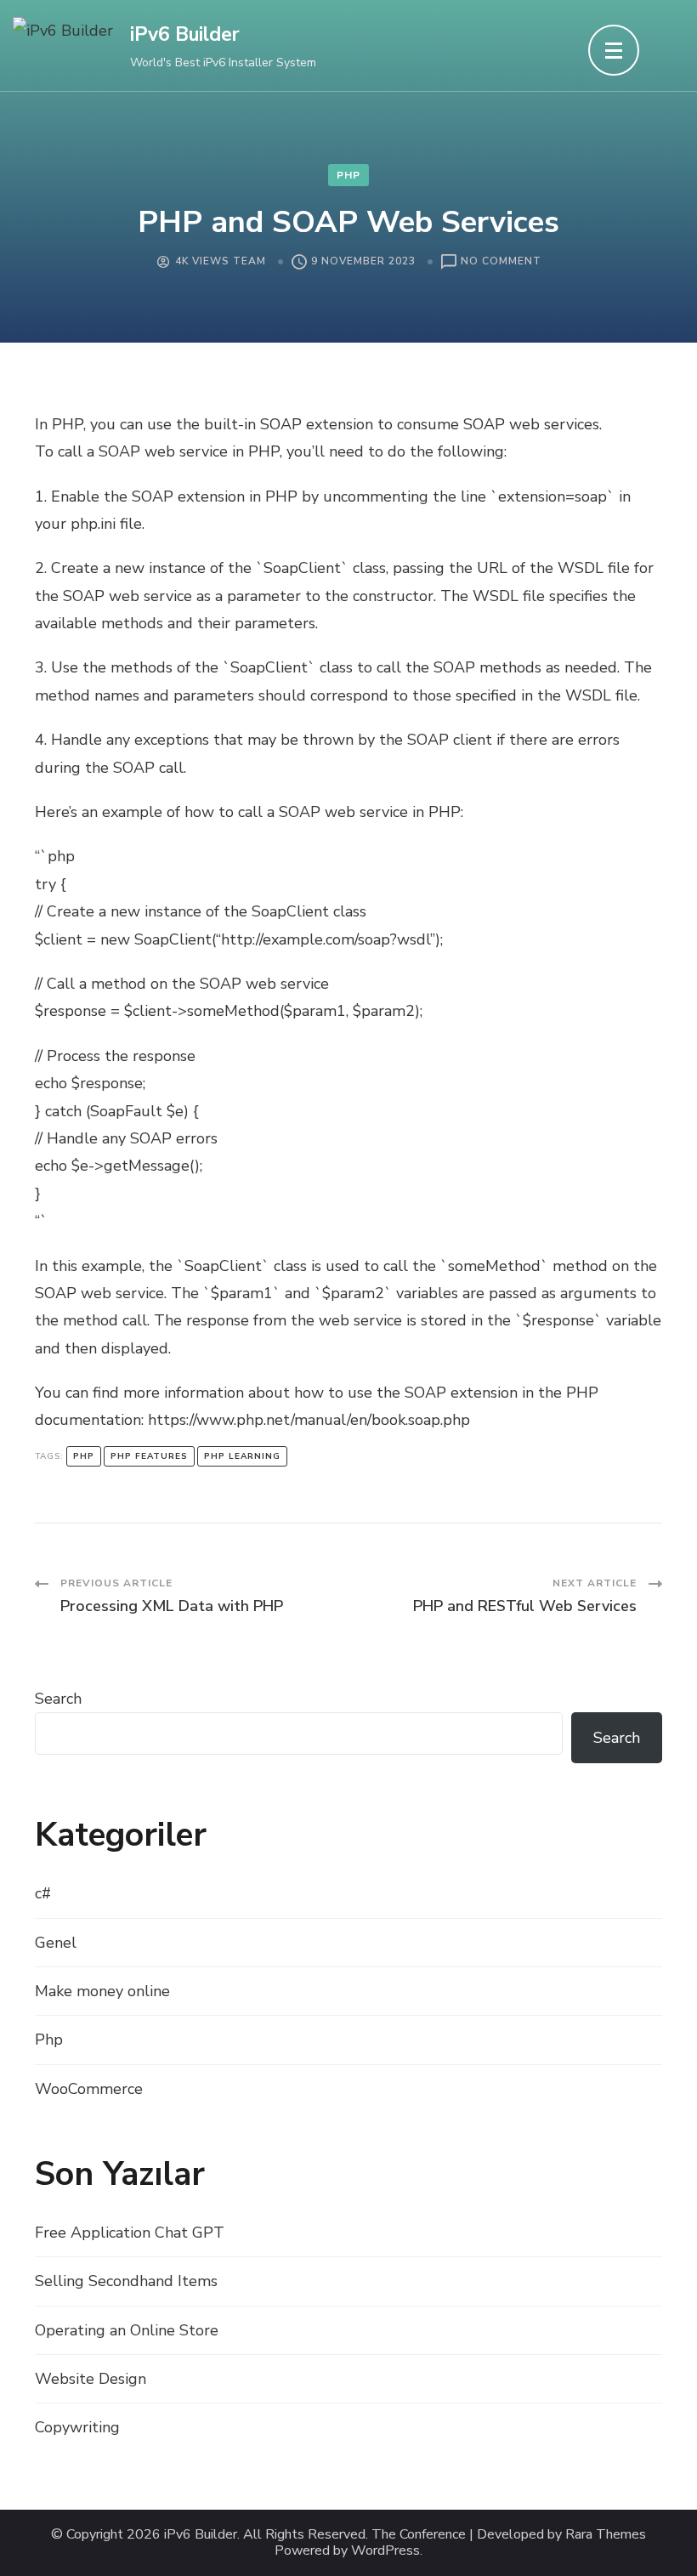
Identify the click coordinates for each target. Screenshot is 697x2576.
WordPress (385, 2551)
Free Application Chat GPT (130, 2233)
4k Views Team (221, 261)
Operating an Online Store (127, 2330)
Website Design (91, 2379)
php (84, 1456)
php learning (242, 1456)
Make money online (102, 1991)
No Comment (501, 262)
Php (348, 175)
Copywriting (77, 2427)
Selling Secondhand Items (126, 2281)
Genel (56, 1943)
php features (149, 1456)
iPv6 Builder (185, 34)
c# (43, 1893)
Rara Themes (606, 2535)
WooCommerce (89, 2089)
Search (58, 1699)
